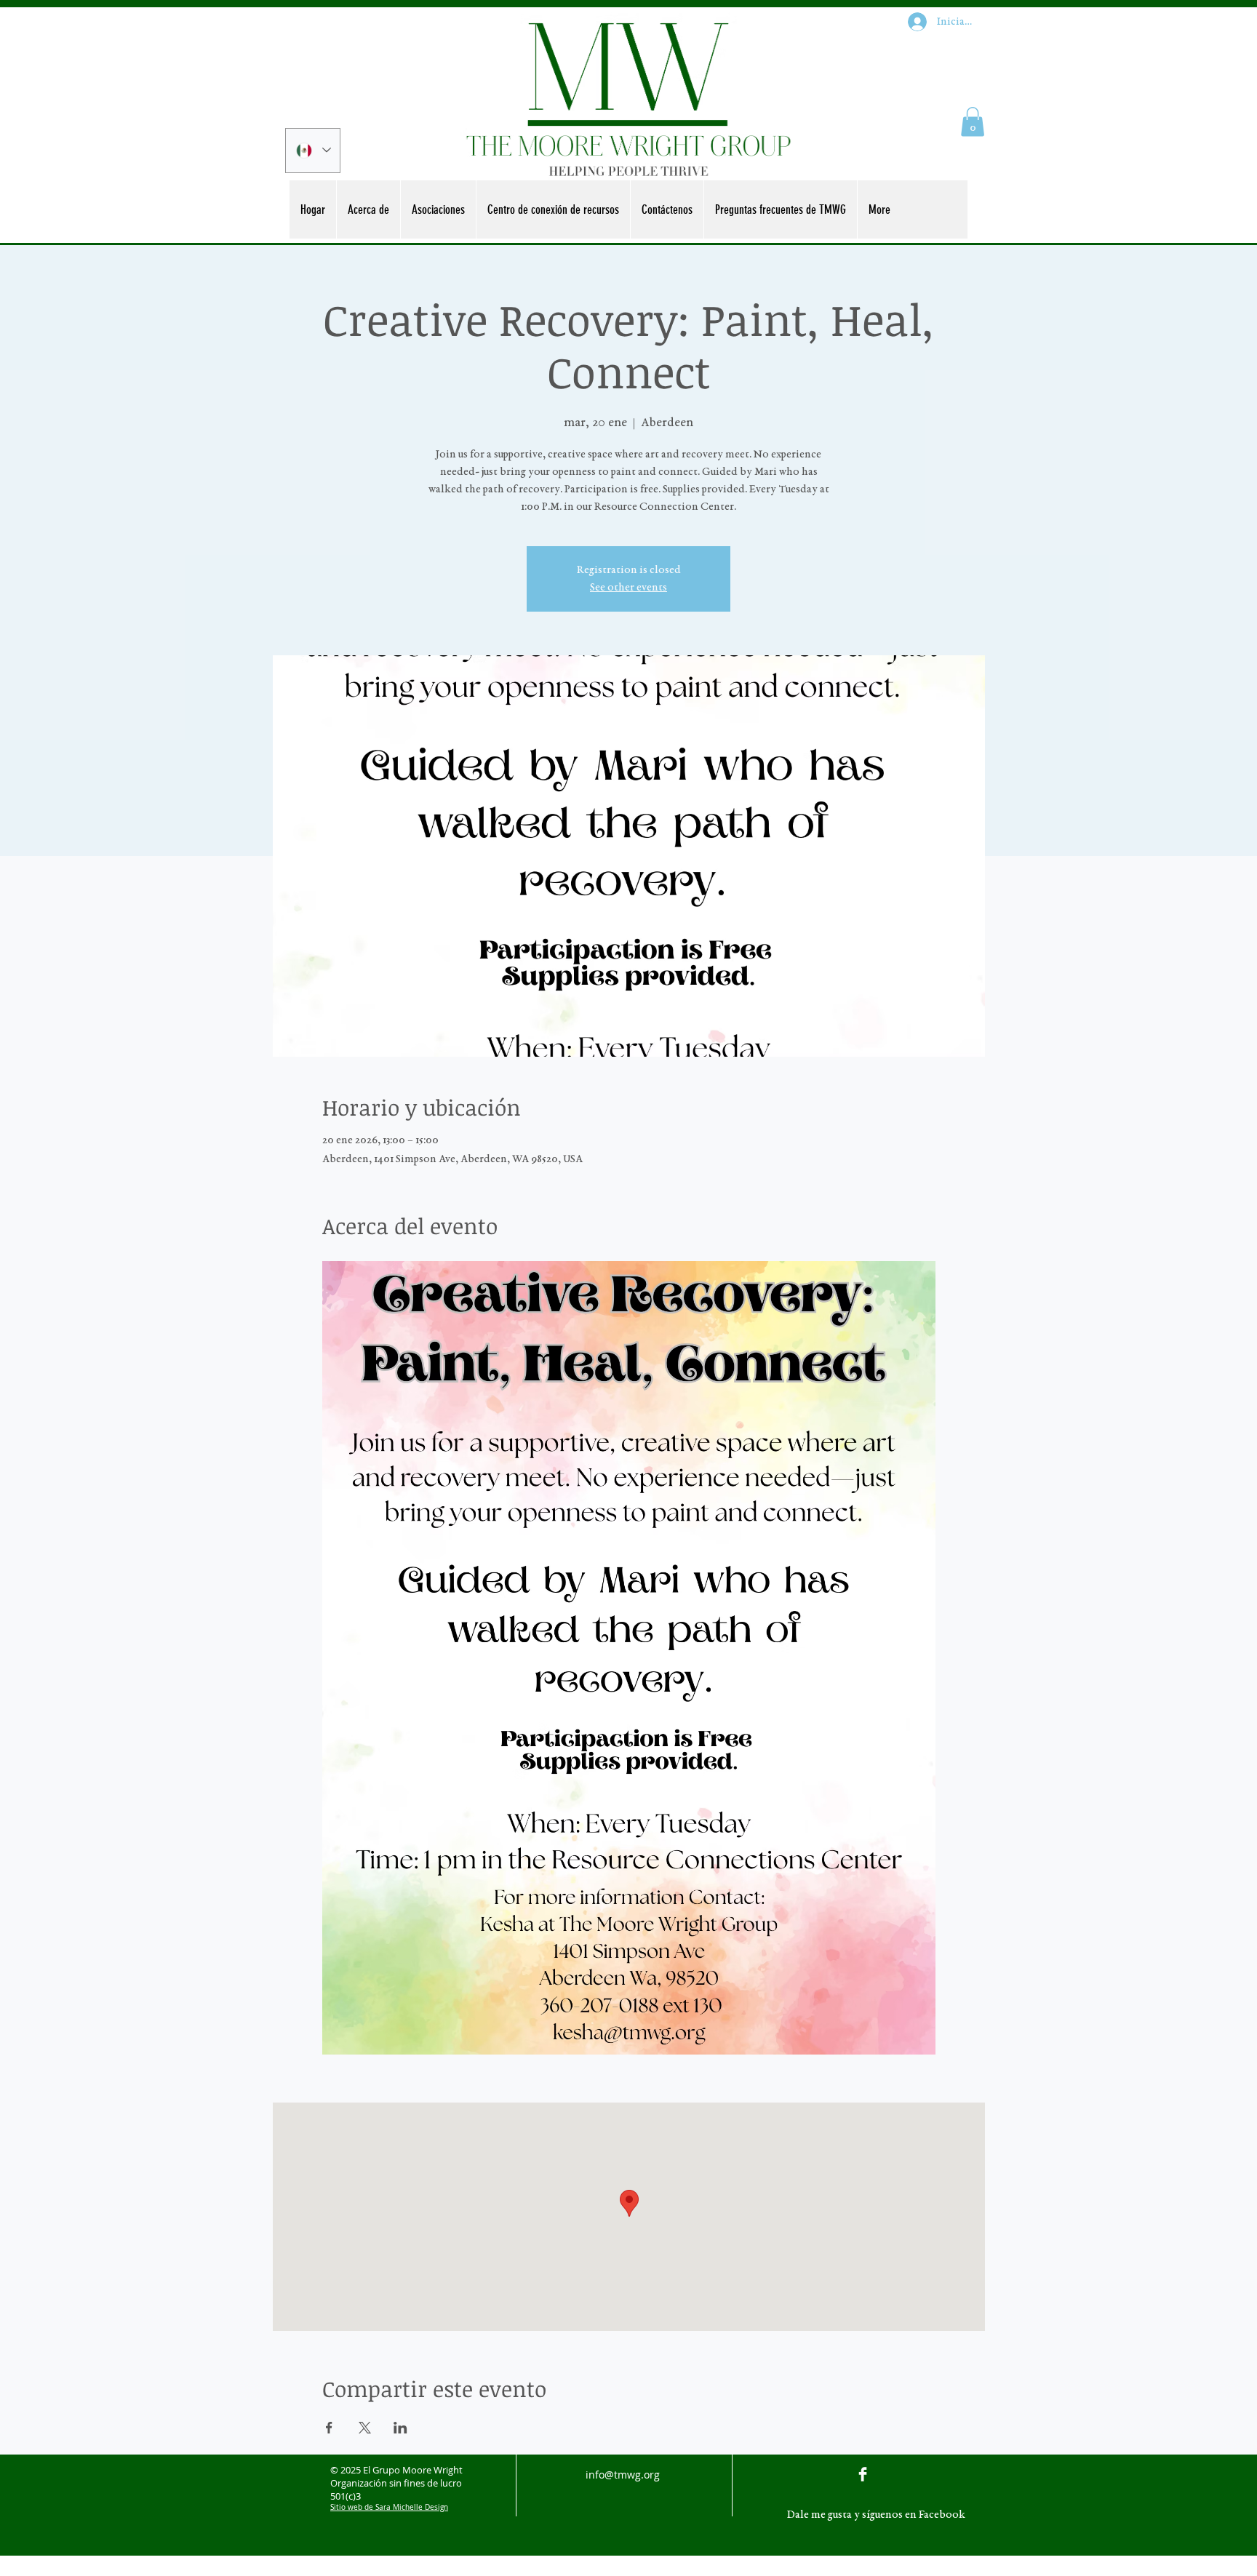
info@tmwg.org (623, 2475)
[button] (973, 122)
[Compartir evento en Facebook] (329, 2428)
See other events (628, 588)
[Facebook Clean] (863, 2474)
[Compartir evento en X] (365, 2428)
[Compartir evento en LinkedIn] (400, 2428)
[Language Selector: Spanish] (313, 151)
